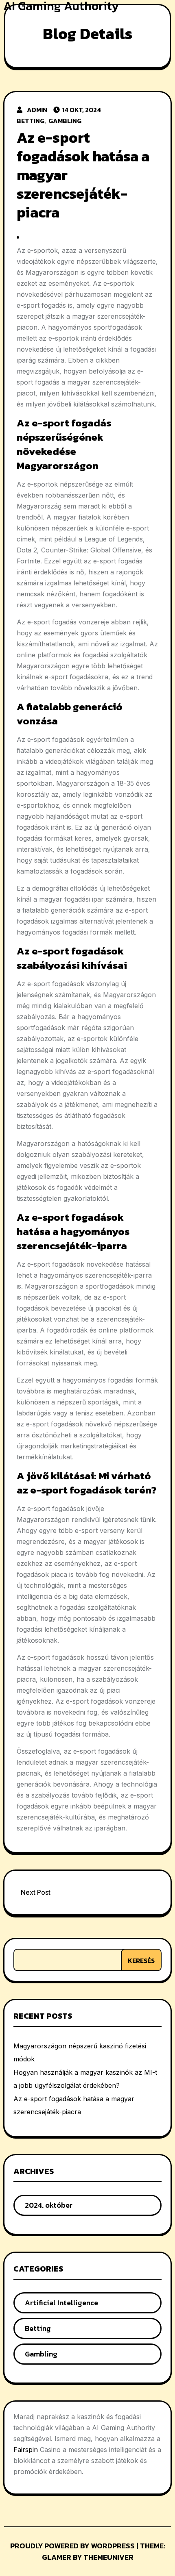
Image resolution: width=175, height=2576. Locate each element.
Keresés (141, 1961)
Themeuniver (108, 2557)
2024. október (49, 2205)
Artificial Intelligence (61, 2303)
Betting (31, 121)
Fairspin (26, 2450)
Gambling (65, 121)
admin (37, 110)
